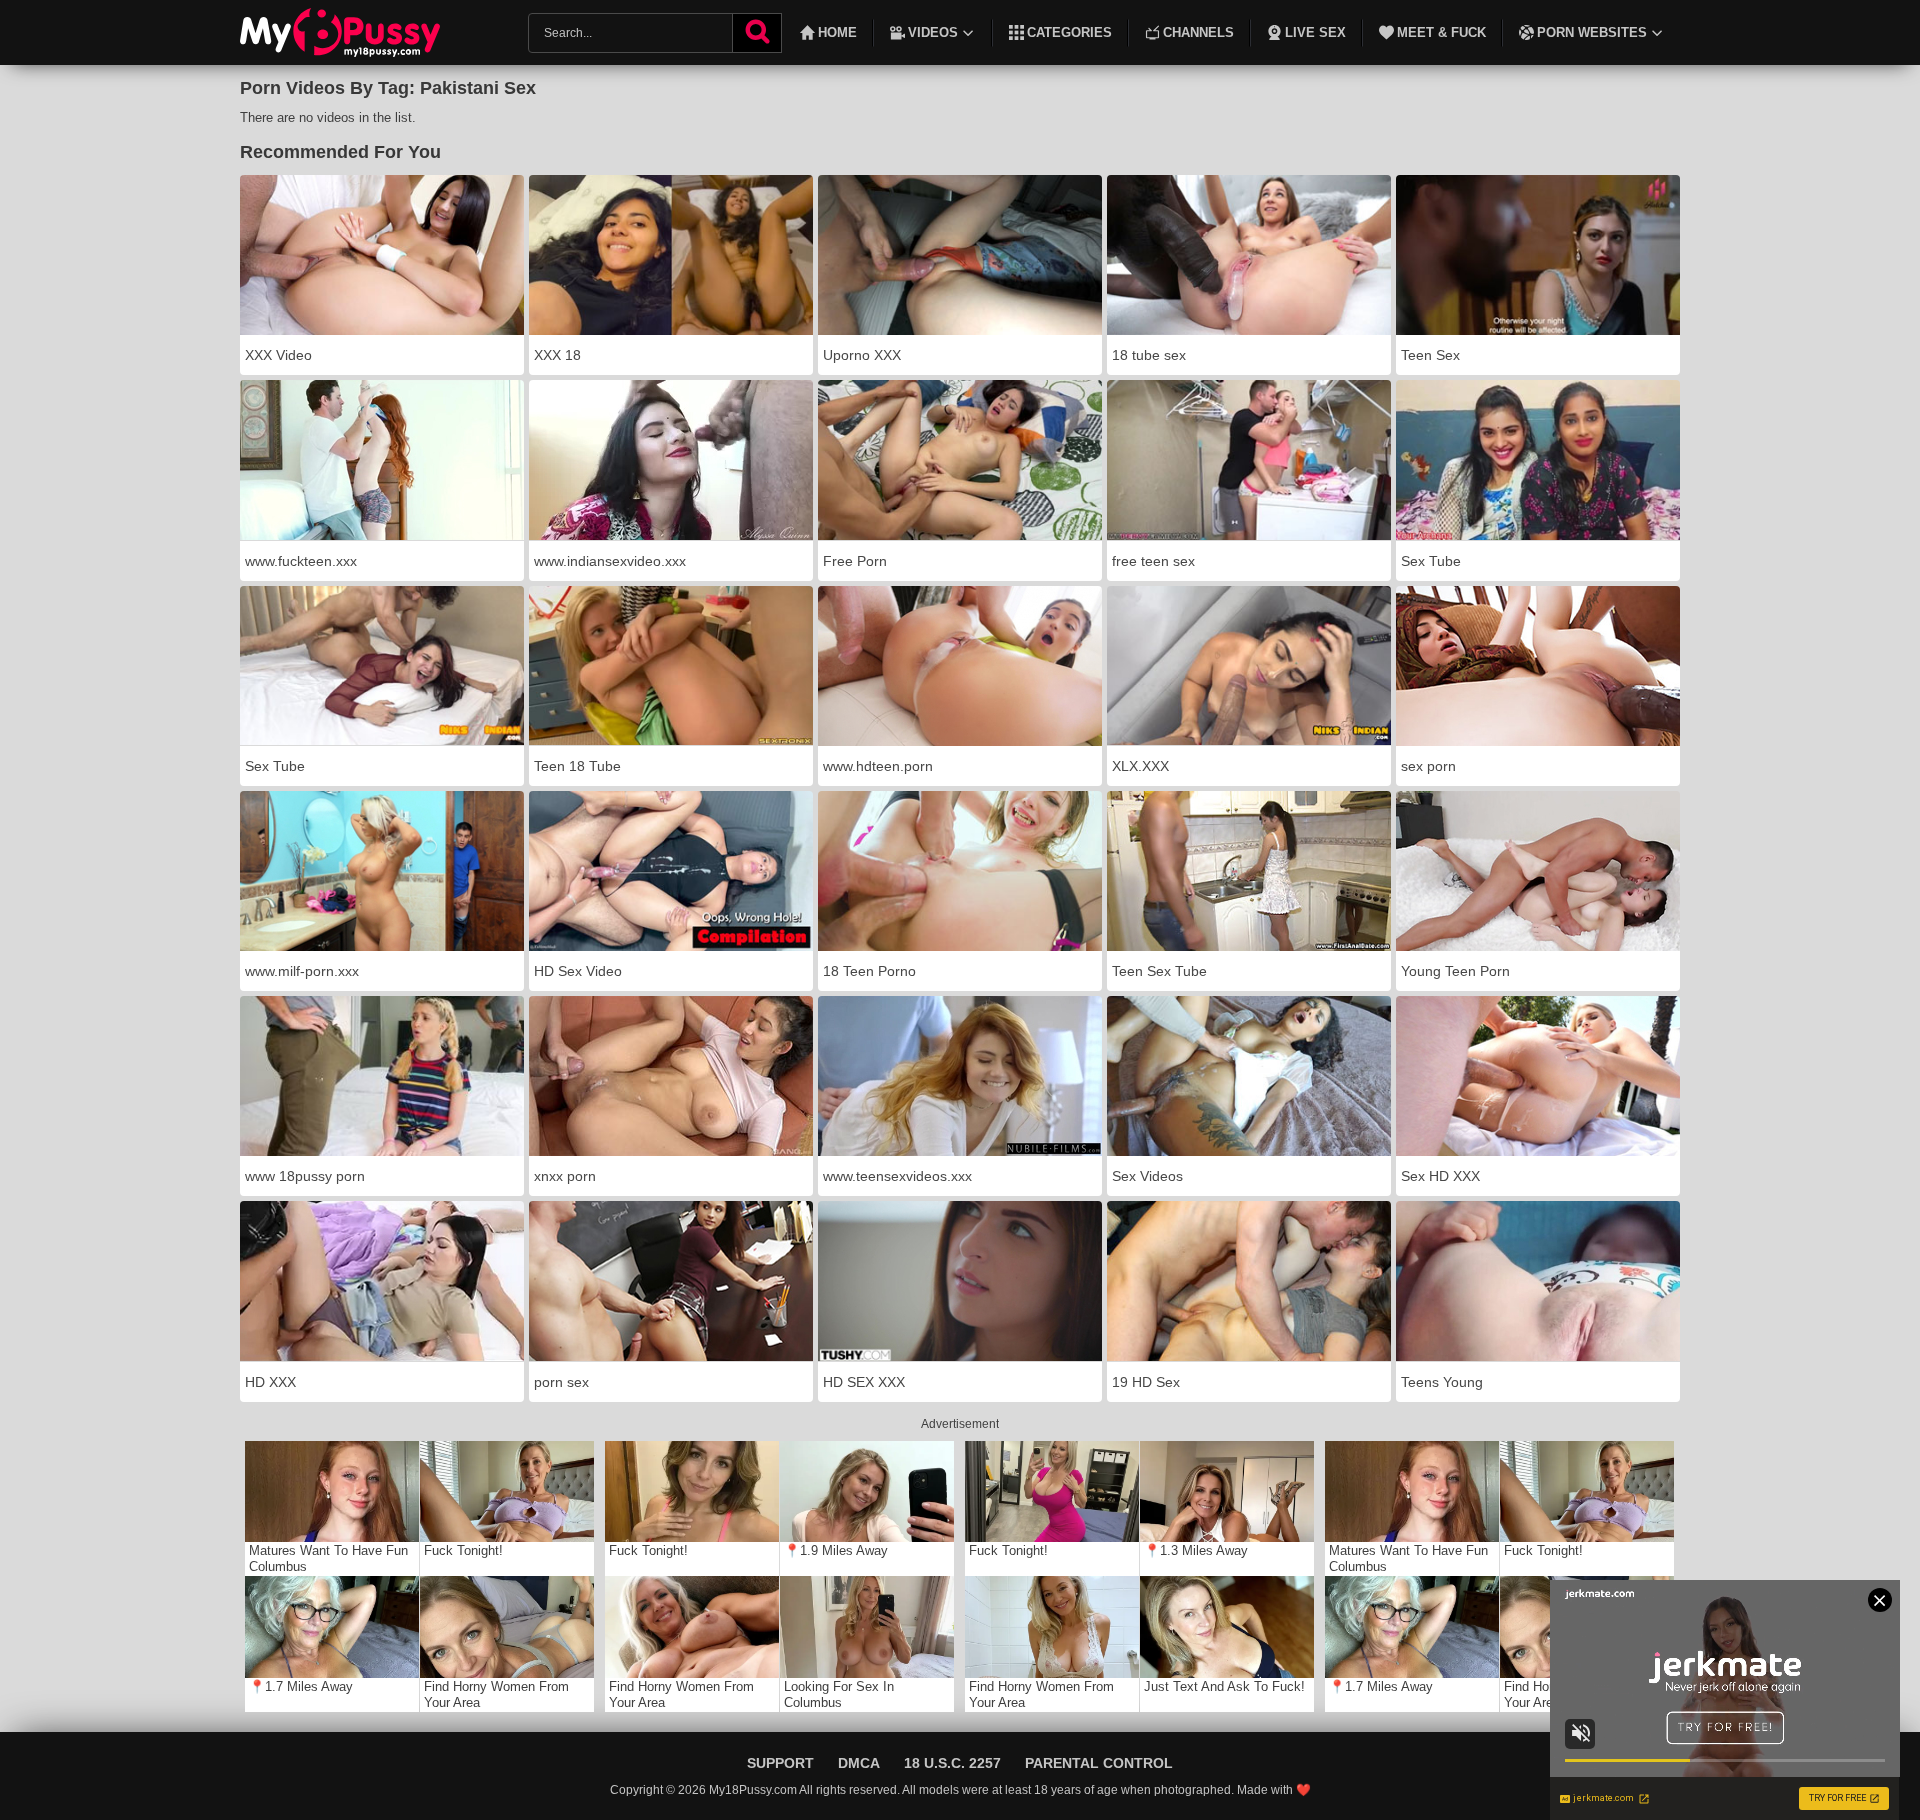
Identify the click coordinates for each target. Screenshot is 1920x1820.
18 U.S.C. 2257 (952, 1763)
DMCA (859, 1763)
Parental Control (1099, 1763)
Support (780, 1763)
